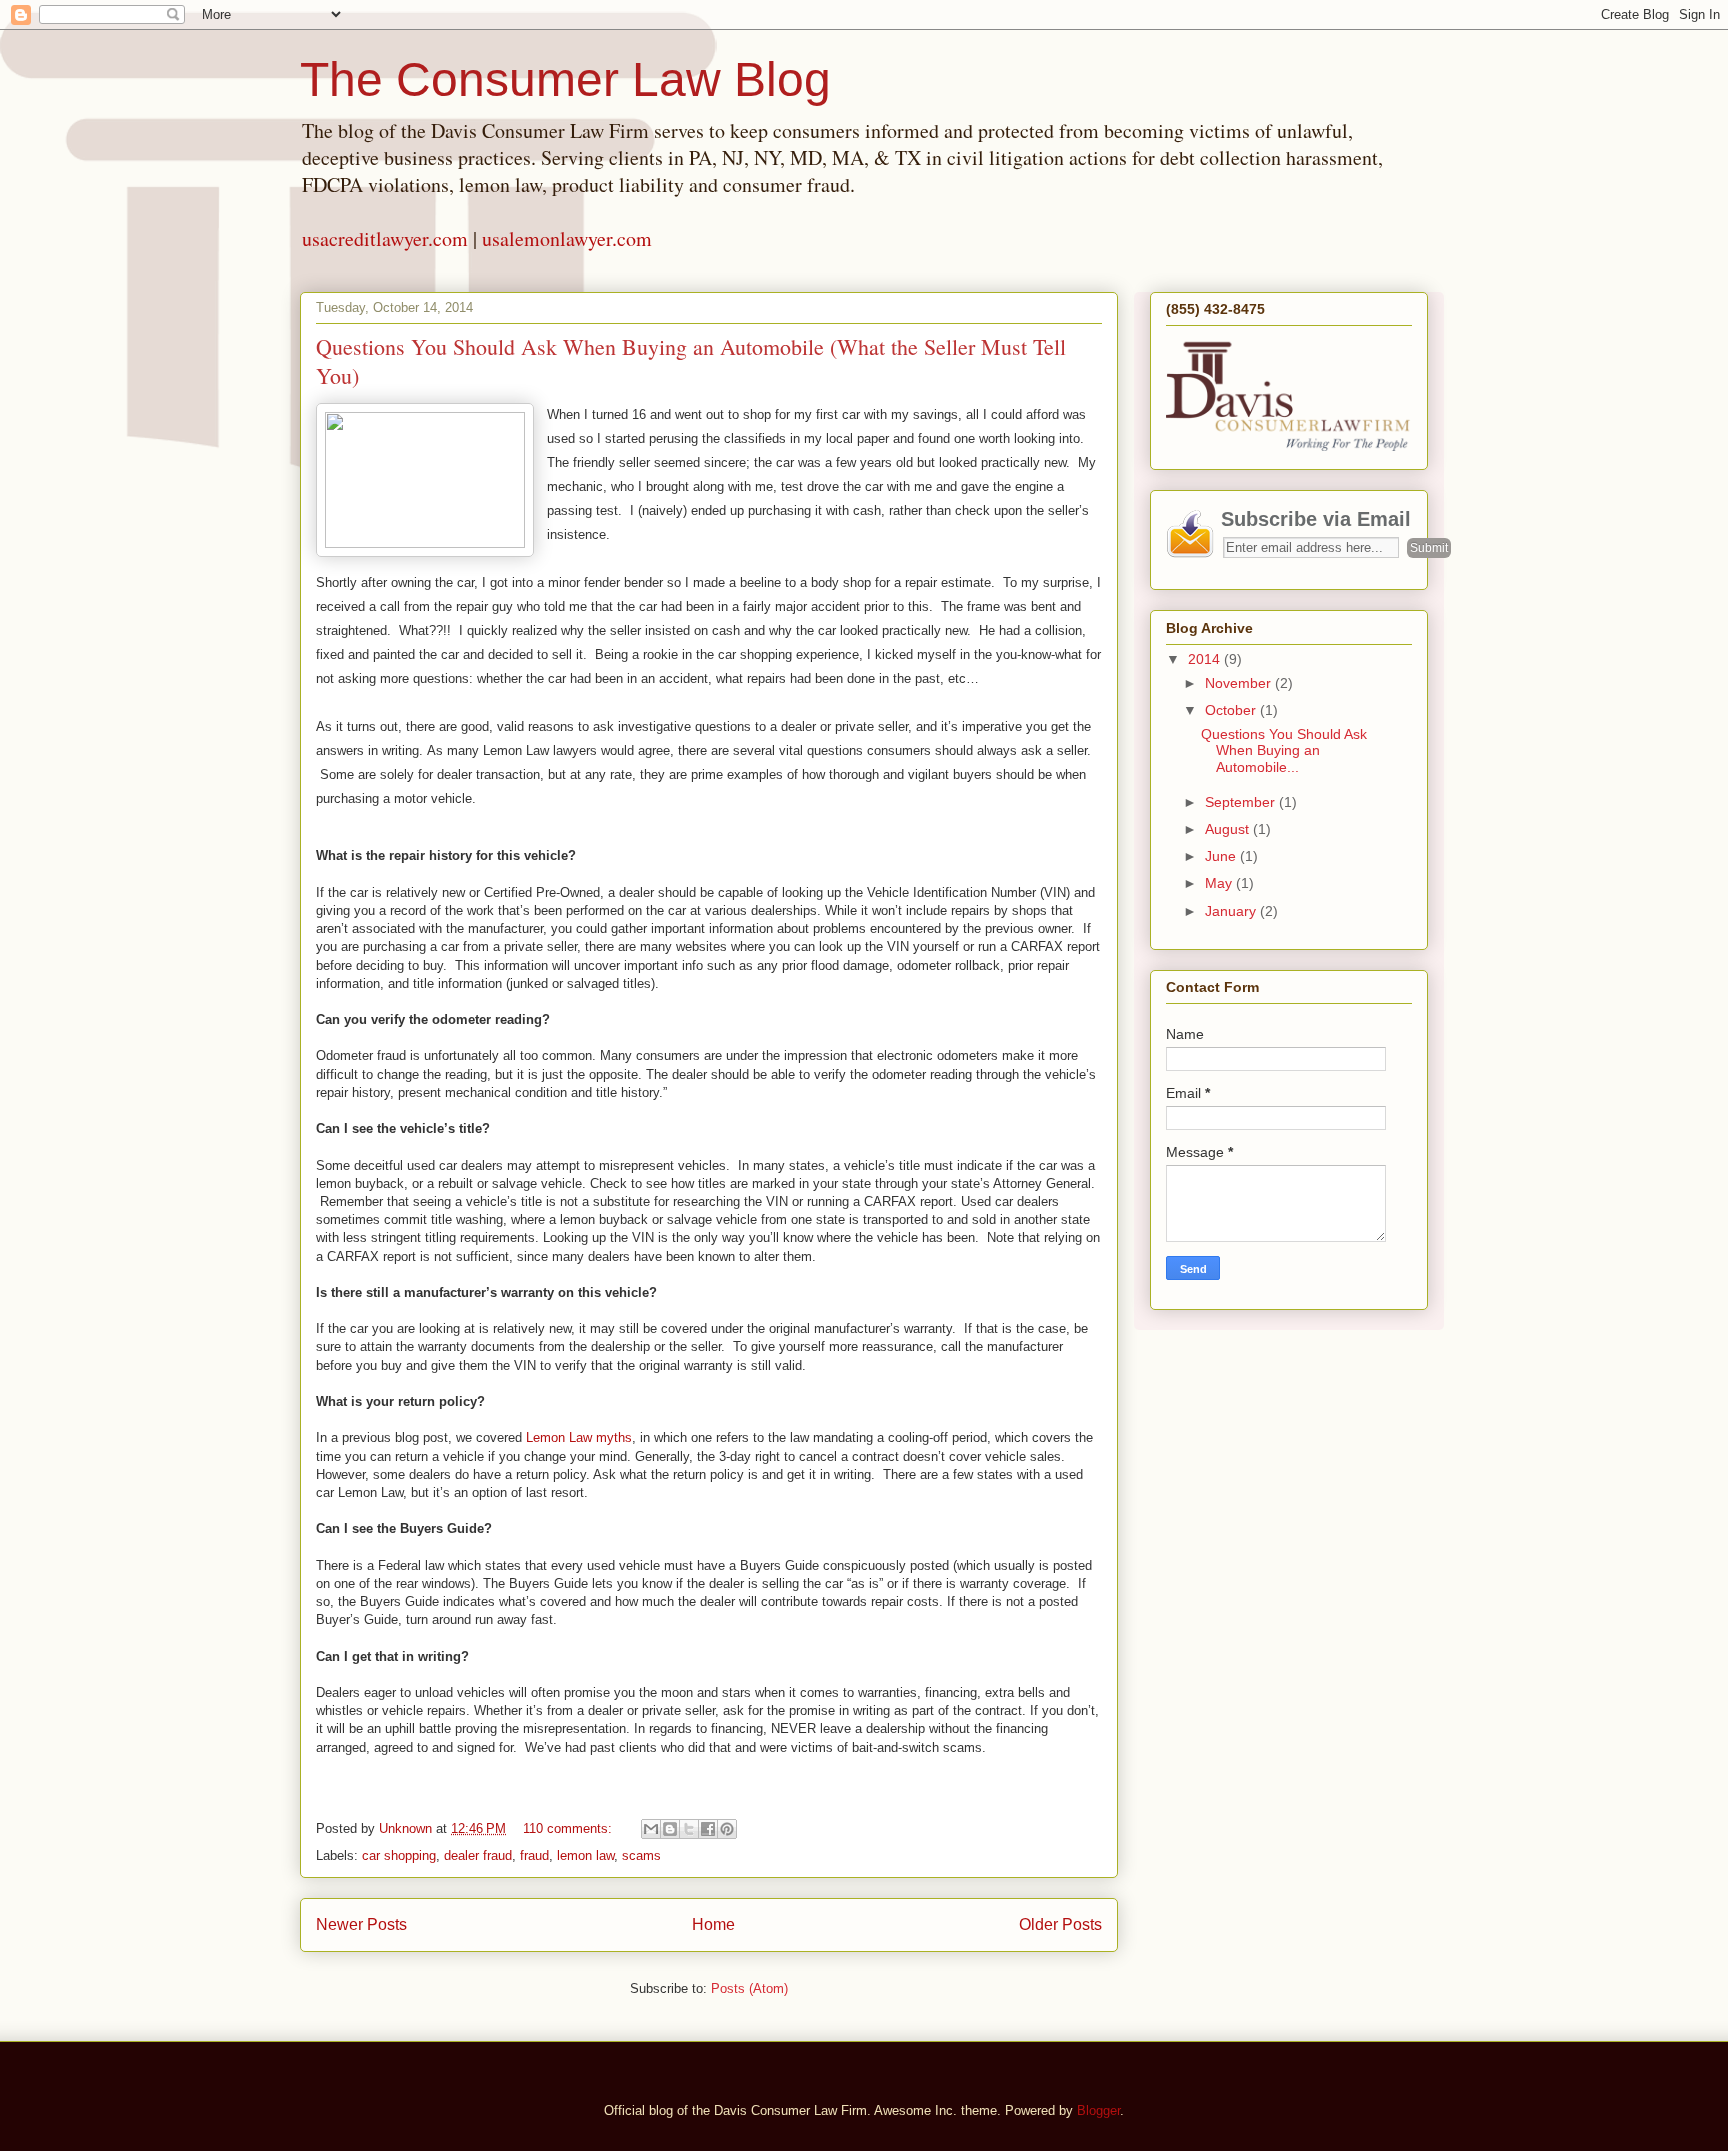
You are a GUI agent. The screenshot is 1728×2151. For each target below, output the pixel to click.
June (1222, 856)
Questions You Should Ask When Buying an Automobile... (1284, 751)
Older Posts (1060, 1924)
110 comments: (569, 1828)
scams (641, 1855)
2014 (1206, 659)
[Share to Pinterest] (727, 1829)
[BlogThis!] (670, 1829)
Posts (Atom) (749, 1988)
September (1242, 802)
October (1232, 710)
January (1232, 911)
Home (713, 1924)
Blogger (1098, 2110)
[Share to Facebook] (708, 1829)
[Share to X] (689, 1829)
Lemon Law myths (579, 1437)
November (1240, 683)
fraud (534, 1855)
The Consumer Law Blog (565, 79)
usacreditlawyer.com (385, 238)
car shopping (399, 1855)
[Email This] (651, 1829)
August (1229, 829)
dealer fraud (478, 1855)
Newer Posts (361, 1924)
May (1220, 883)
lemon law (585, 1855)
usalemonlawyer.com (567, 238)
